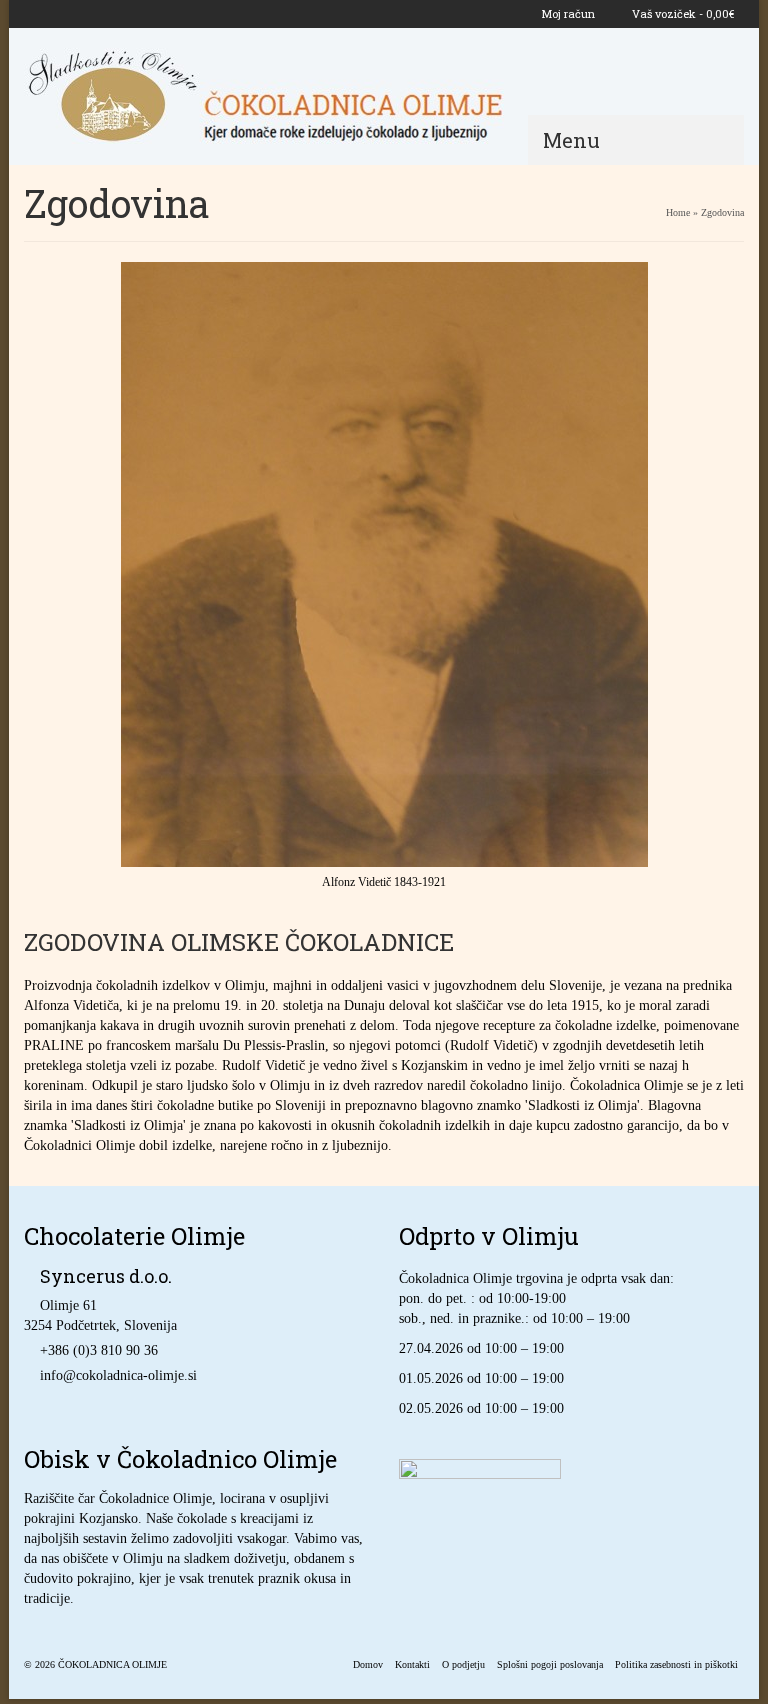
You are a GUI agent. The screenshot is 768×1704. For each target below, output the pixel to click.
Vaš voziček (681, 13)
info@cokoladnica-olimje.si (118, 1375)
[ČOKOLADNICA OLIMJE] (384, 96)
